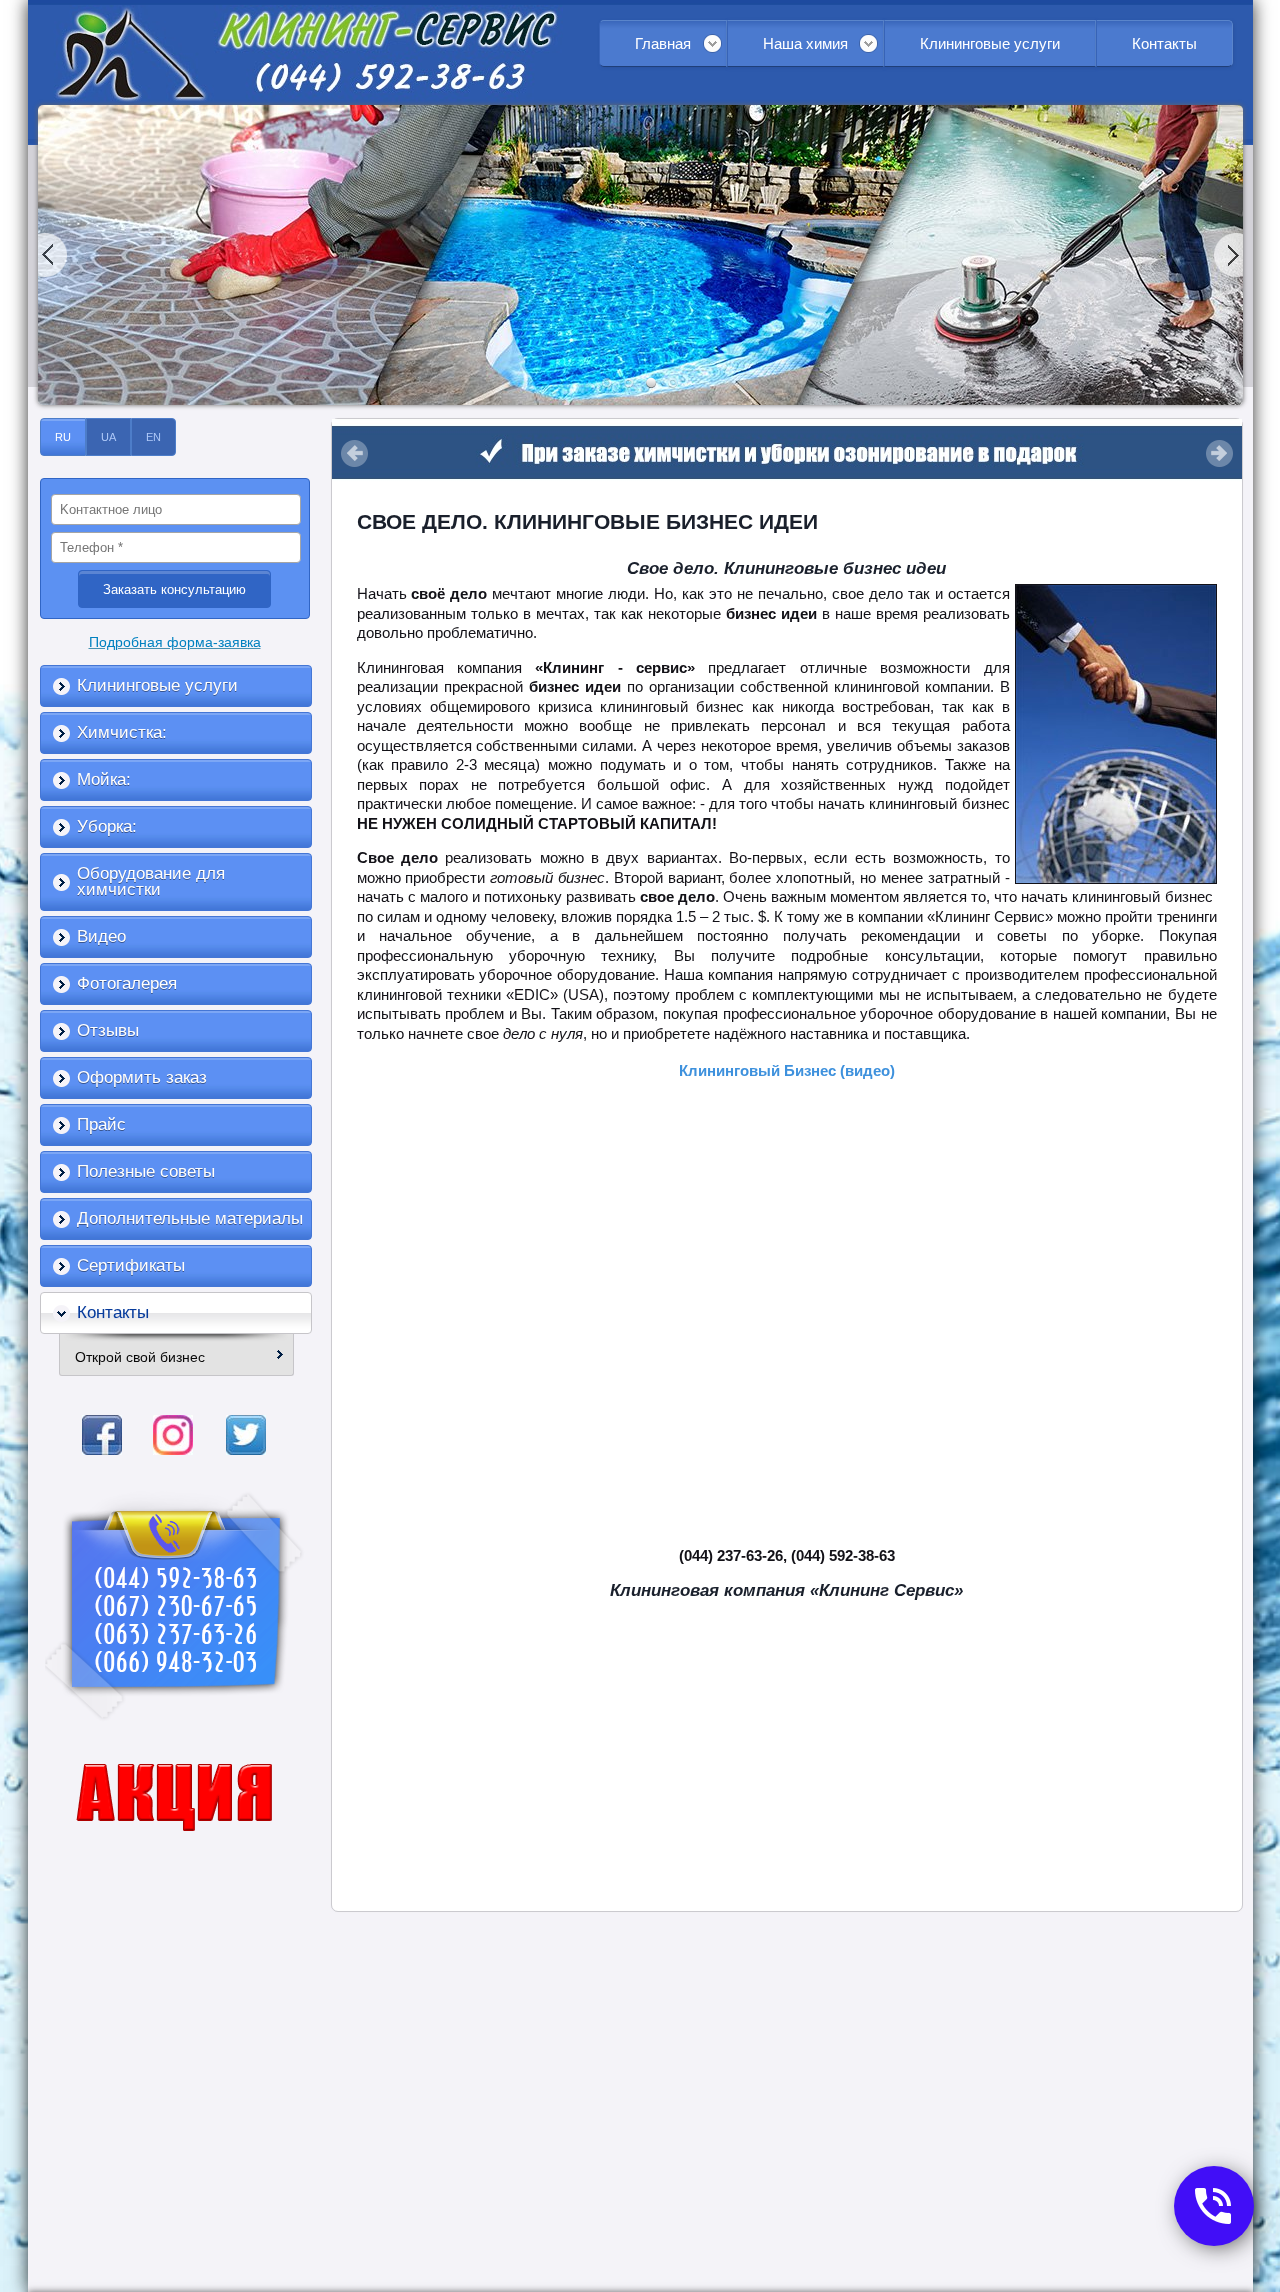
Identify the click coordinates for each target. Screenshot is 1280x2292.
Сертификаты (131, 1265)
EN (153, 437)
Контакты (1164, 43)
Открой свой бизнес (140, 1357)
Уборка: (107, 826)
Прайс (101, 1124)
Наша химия (805, 43)
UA (108, 437)
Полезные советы (146, 1171)
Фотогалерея (127, 983)
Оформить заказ (142, 1077)
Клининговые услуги (990, 43)
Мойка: (104, 779)
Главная (663, 43)
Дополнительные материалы (190, 1218)
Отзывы (108, 1030)
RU (63, 437)
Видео (101, 936)
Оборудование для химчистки (151, 881)
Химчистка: (122, 732)
